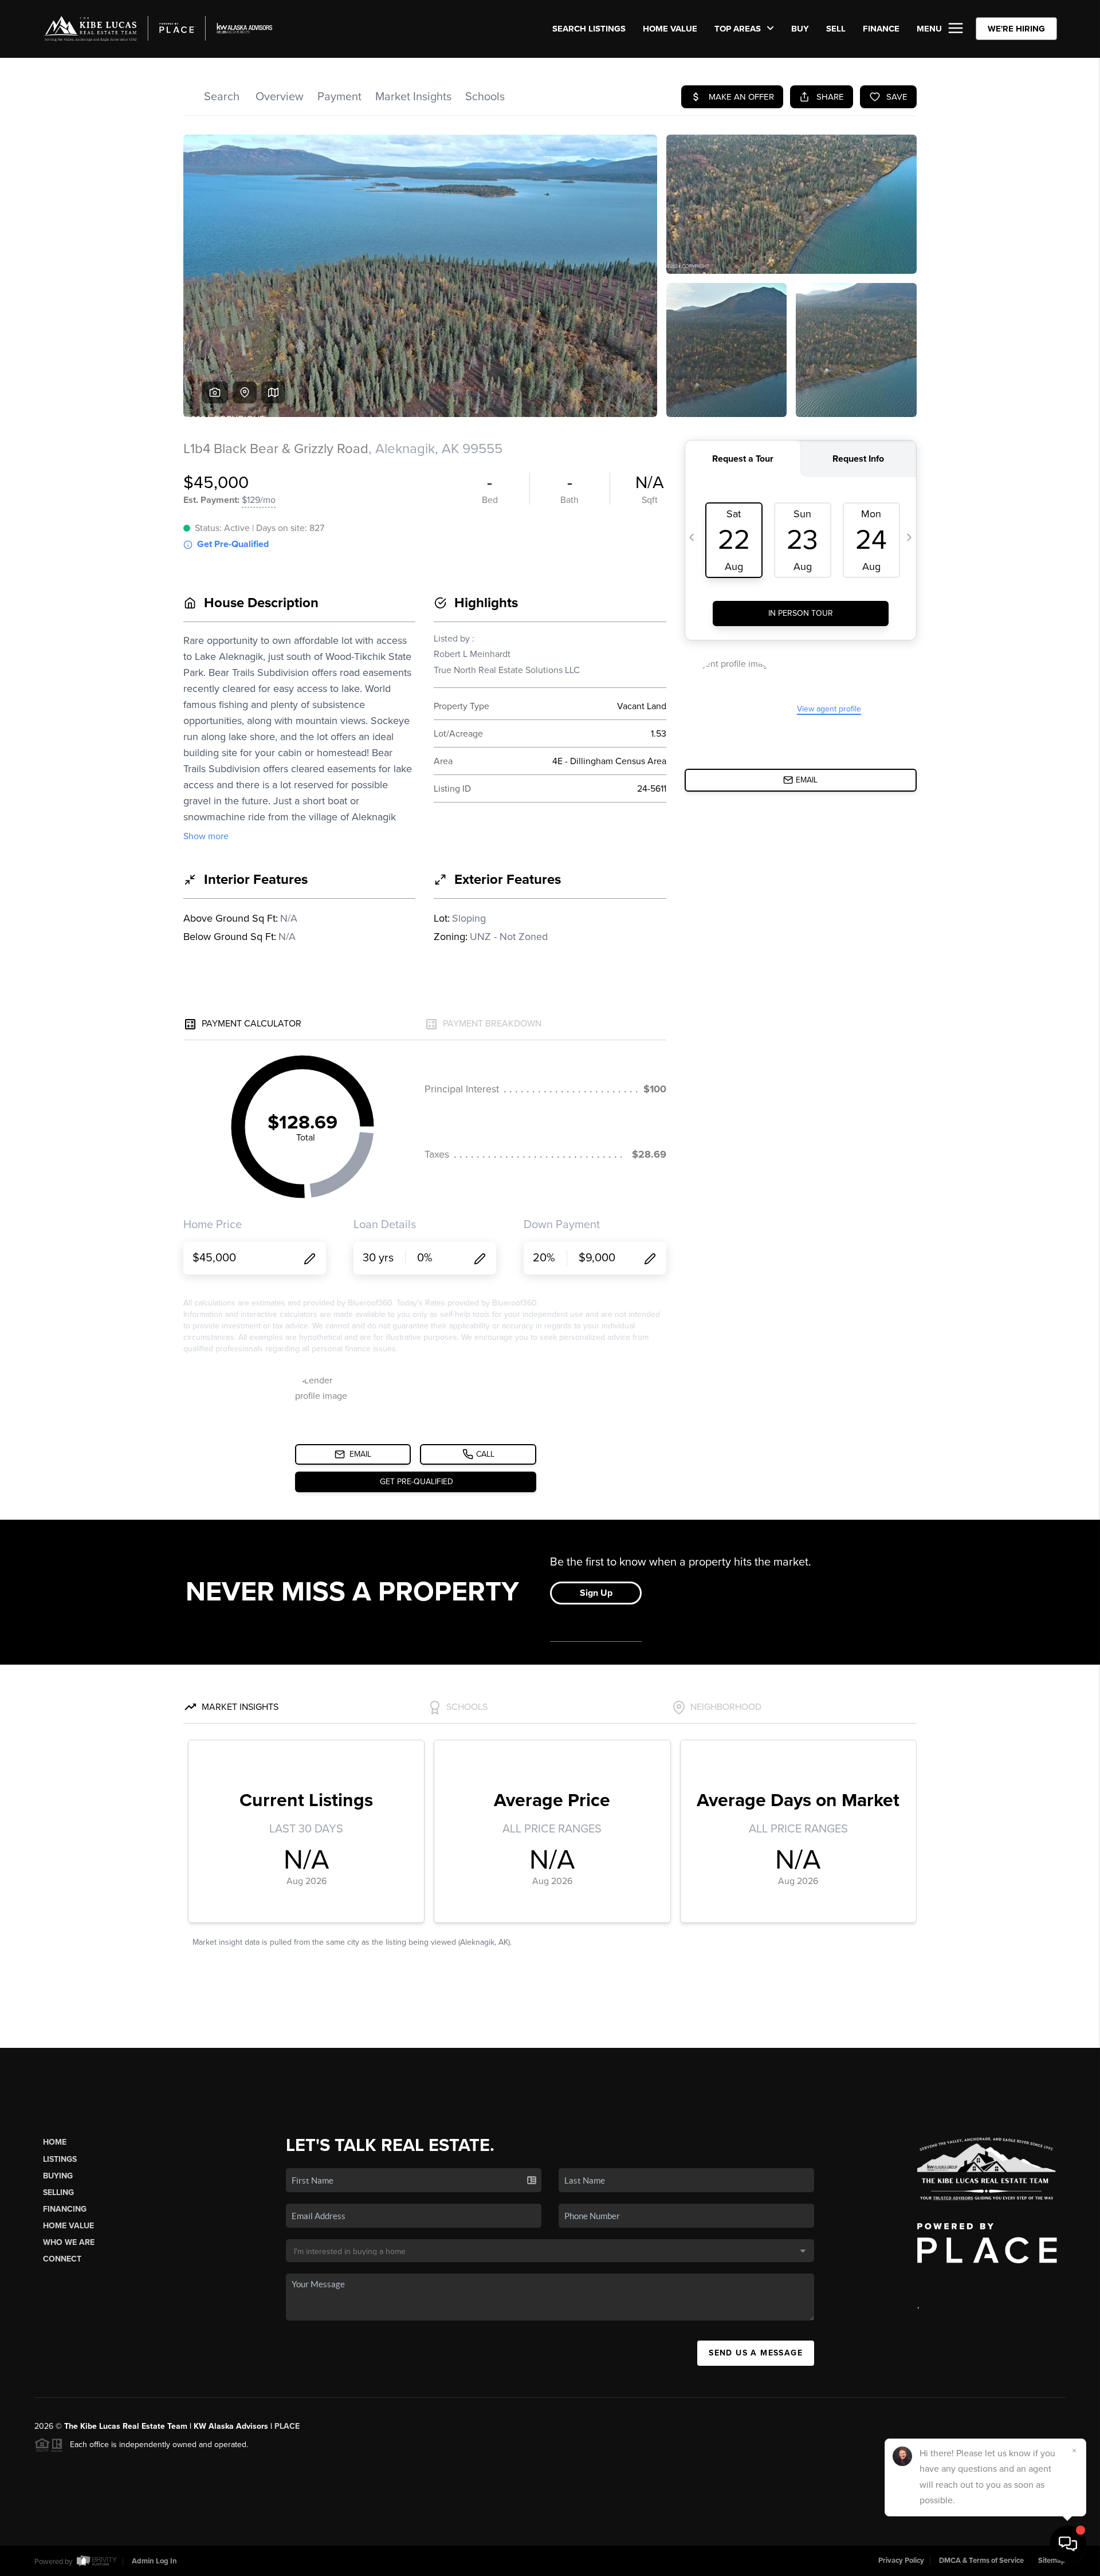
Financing (65, 2209)
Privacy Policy (901, 2561)
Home (55, 2142)
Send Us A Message (756, 2353)
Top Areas (739, 29)
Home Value (670, 29)
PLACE (287, 2426)
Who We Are (69, 2242)
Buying (58, 2176)
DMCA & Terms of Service (981, 2561)
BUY (800, 29)
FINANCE (881, 29)
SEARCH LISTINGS (589, 29)
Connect (62, 2259)
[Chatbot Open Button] (1068, 2544)
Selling (58, 2192)
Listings (60, 2159)
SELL (836, 29)
